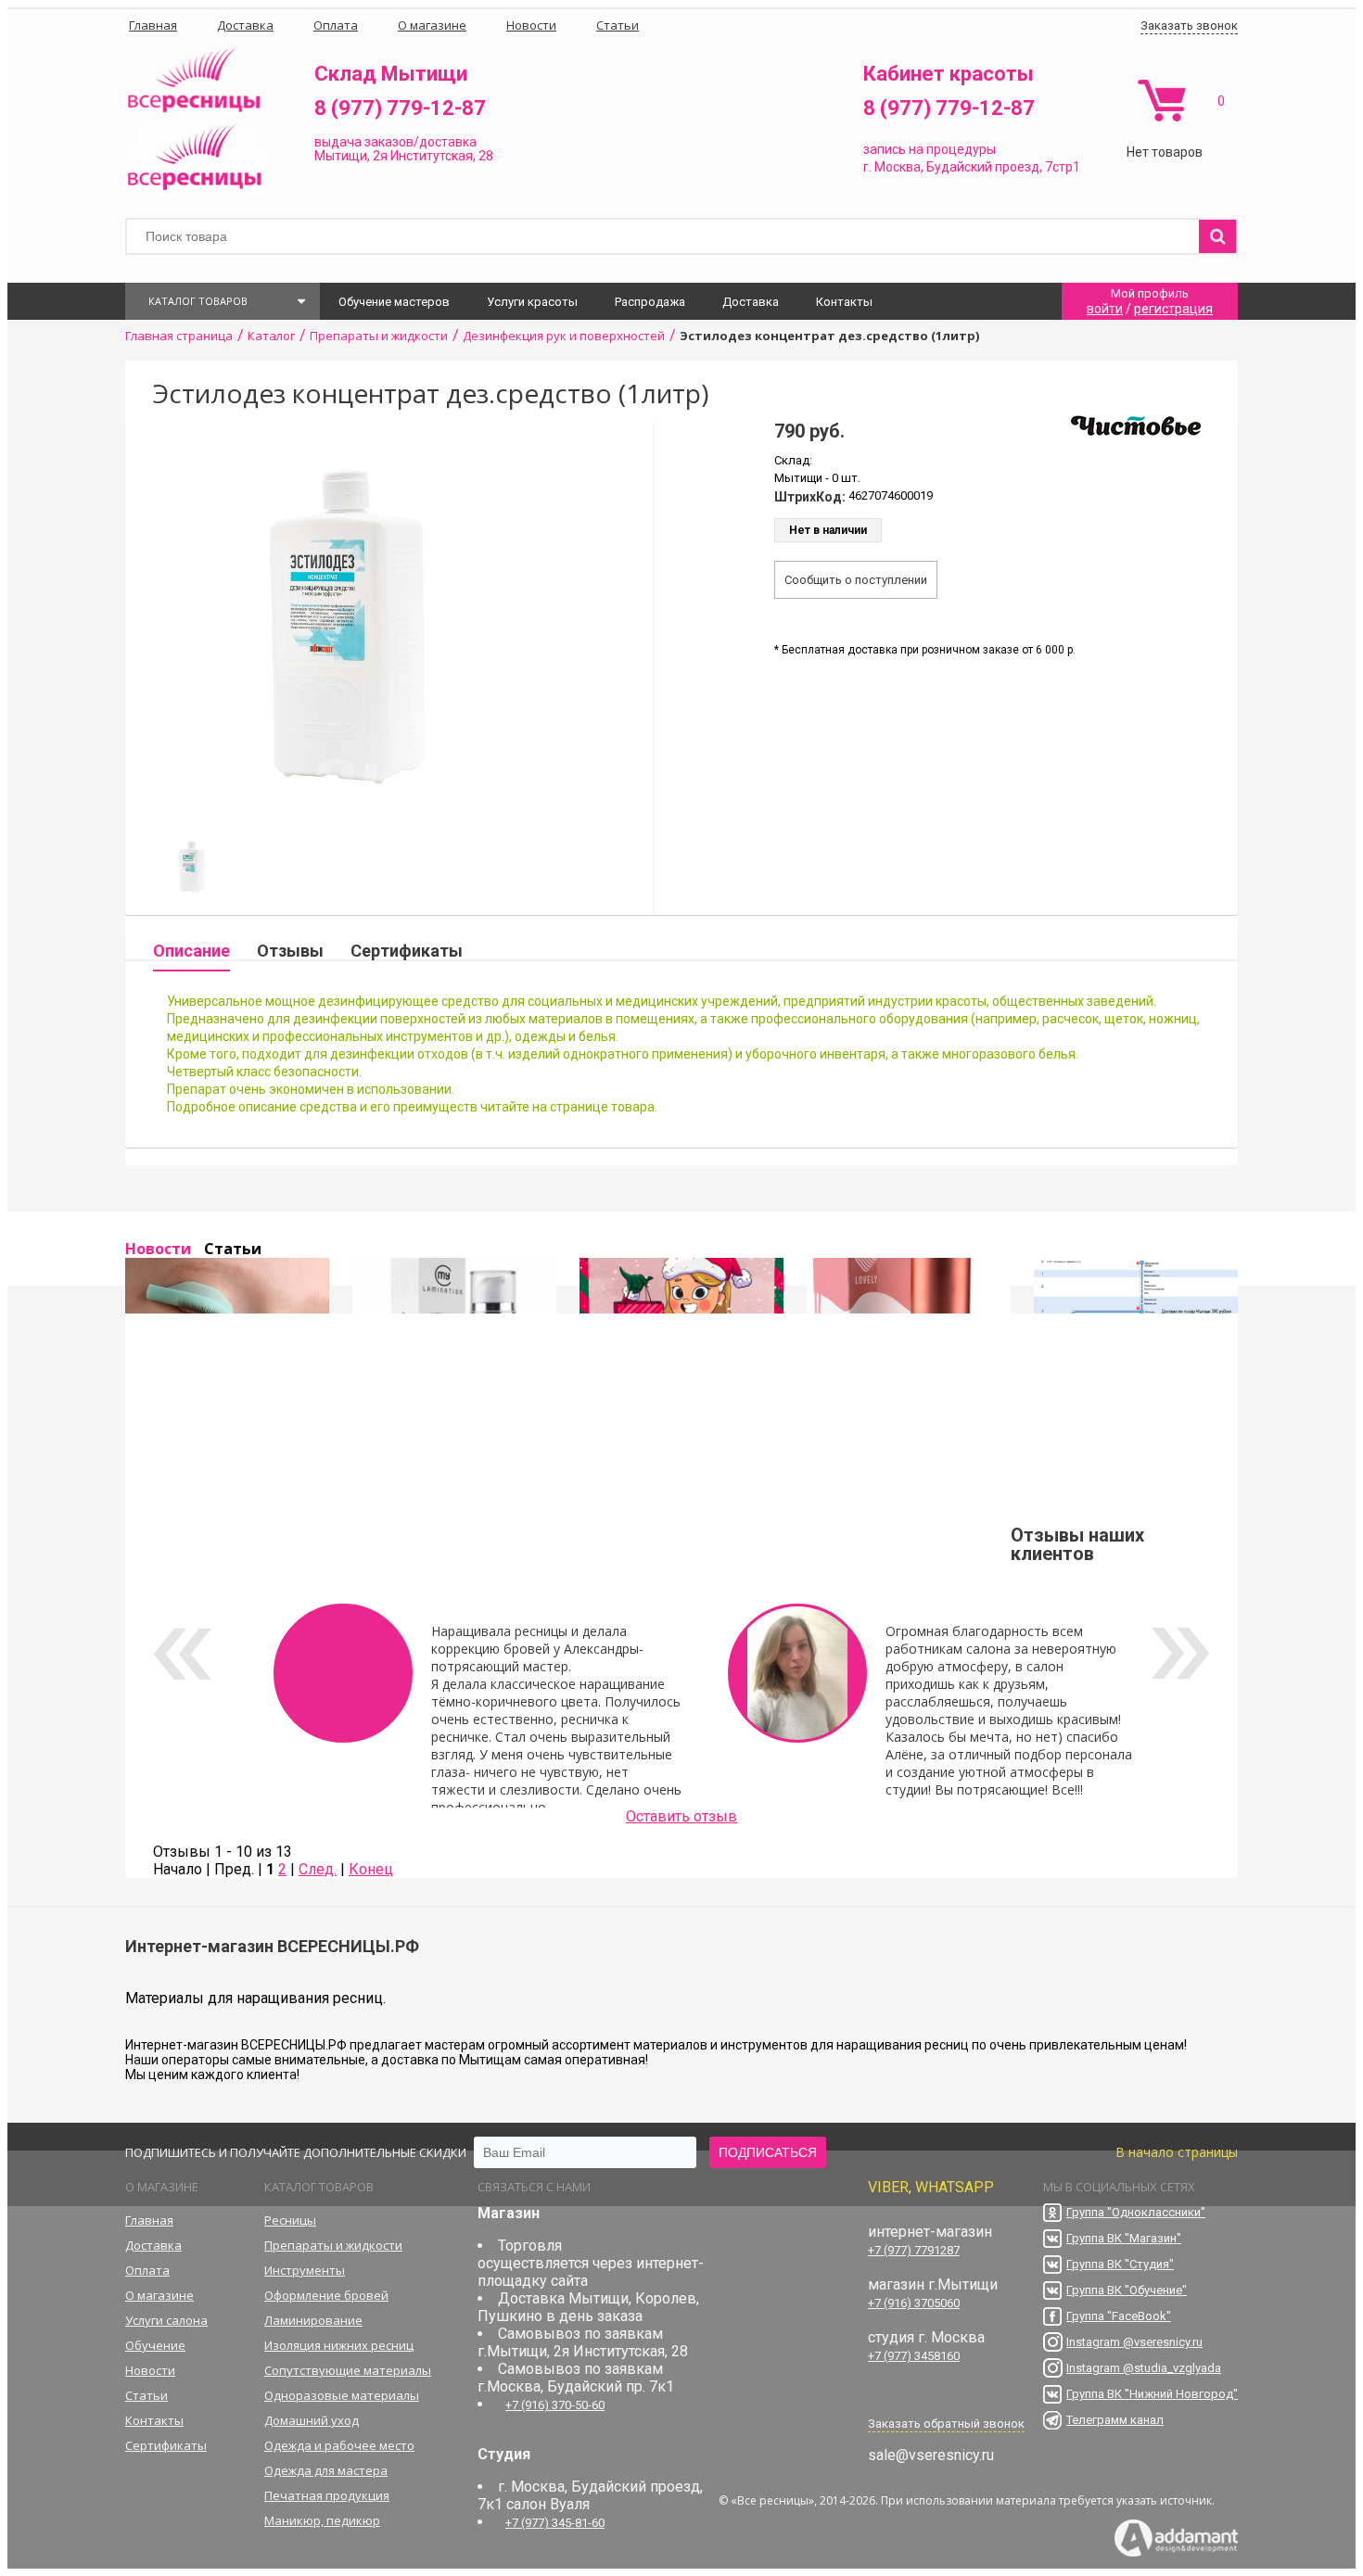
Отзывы (290, 951)
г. (869, 167)
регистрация (1173, 309)
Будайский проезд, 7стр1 (1003, 167)
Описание (191, 951)
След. (318, 1869)
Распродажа (650, 302)
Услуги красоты (532, 302)
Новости (158, 1249)
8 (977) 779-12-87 (400, 108)
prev (182, 1654)
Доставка (751, 302)
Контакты (844, 302)
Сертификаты (407, 951)
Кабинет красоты (949, 74)
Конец (371, 1869)
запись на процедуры (930, 149)
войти (1105, 309)
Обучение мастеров (394, 302)
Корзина (1161, 101)
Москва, (899, 167)
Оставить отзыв (681, 1816)
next (1181, 1654)
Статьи (233, 1249)
